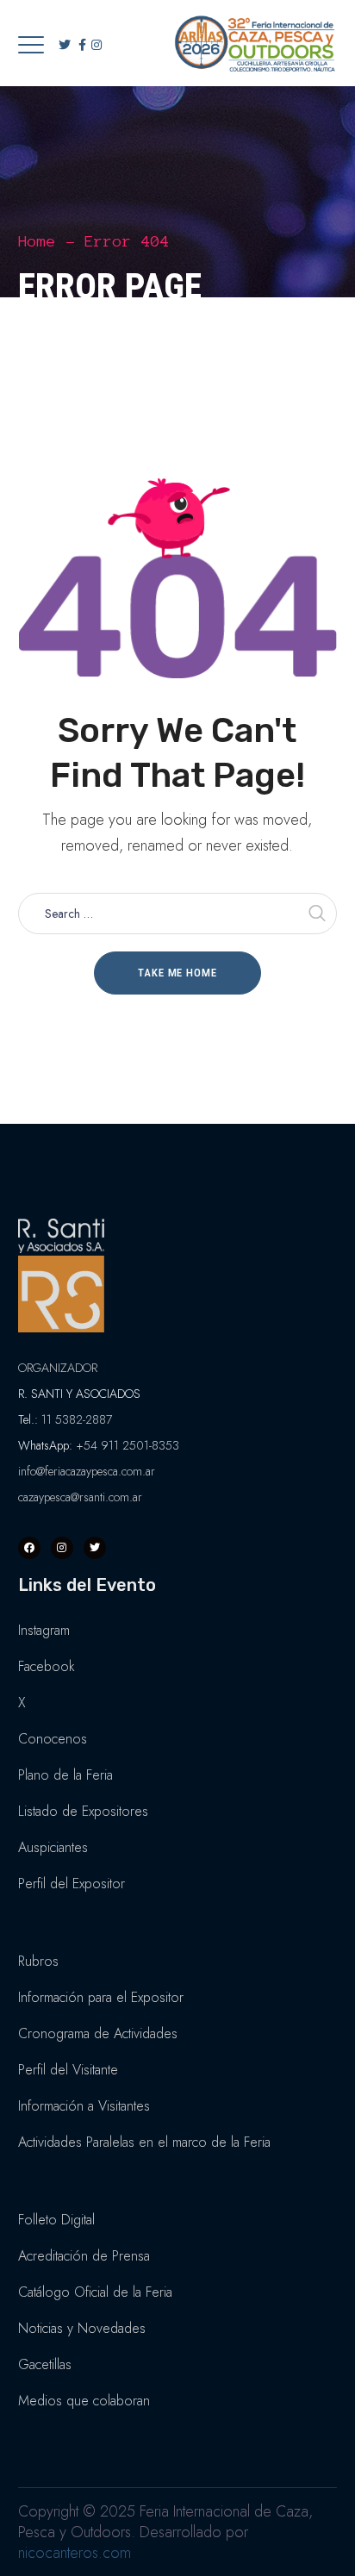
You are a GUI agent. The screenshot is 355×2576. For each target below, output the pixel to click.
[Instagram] (62, 1548)
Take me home (177, 973)
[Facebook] (29, 1548)
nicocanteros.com (75, 2553)
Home (37, 241)
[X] (95, 1548)
